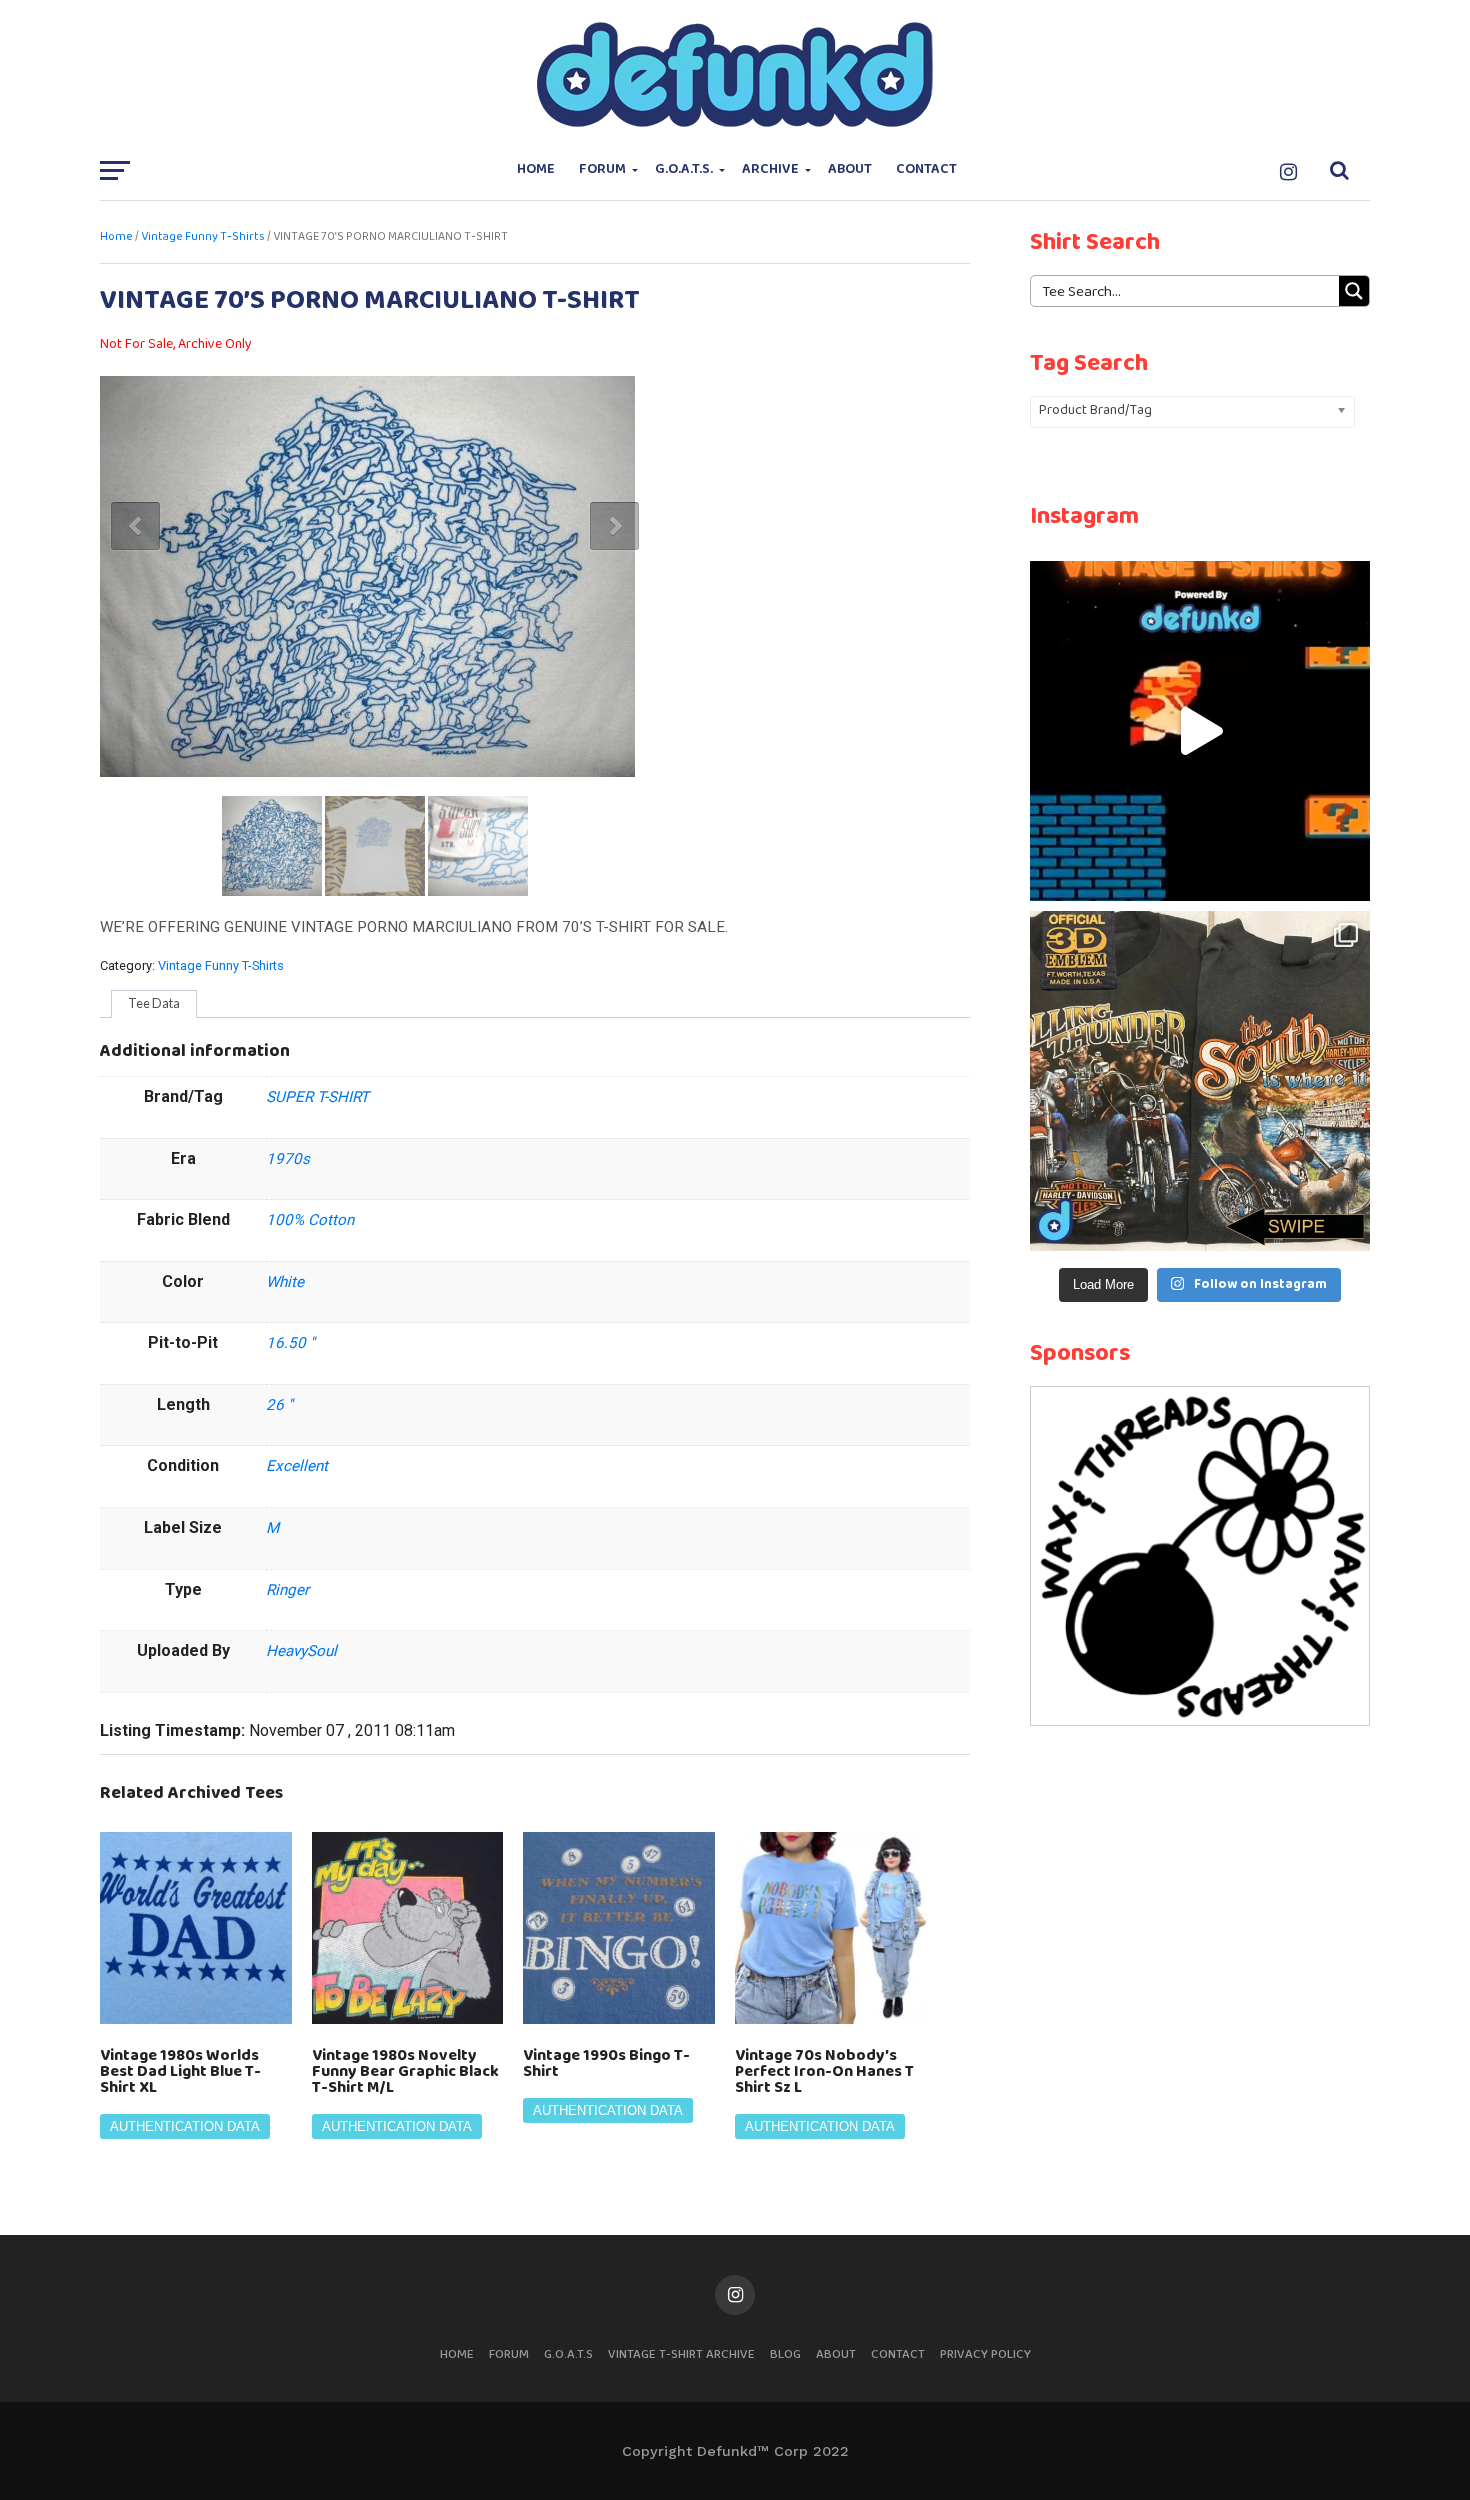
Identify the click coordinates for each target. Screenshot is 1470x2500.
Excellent (297, 1466)
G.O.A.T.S (568, 2354)
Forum (602, 169)
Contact (926, 169)
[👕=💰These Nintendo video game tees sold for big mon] (1200, 731)
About (850, 169)
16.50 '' (290, 1343)
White (285, 1282)
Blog (785, 2354)
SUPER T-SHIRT (317, 1097)
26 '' (279, 1405)
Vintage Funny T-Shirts (203, 237)
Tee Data (154, 1003)
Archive (770, 169)
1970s (288, 1159)
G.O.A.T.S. (684, 169)
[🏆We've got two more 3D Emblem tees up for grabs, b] (1200, 1081)
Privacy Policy (985, 2354)
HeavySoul (301, 1651)
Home (536, 169)
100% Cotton (310, 1220)
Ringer (287, 1590)
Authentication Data (185, 2126)
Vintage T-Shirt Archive (681, 2354)
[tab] (154, 1004)
